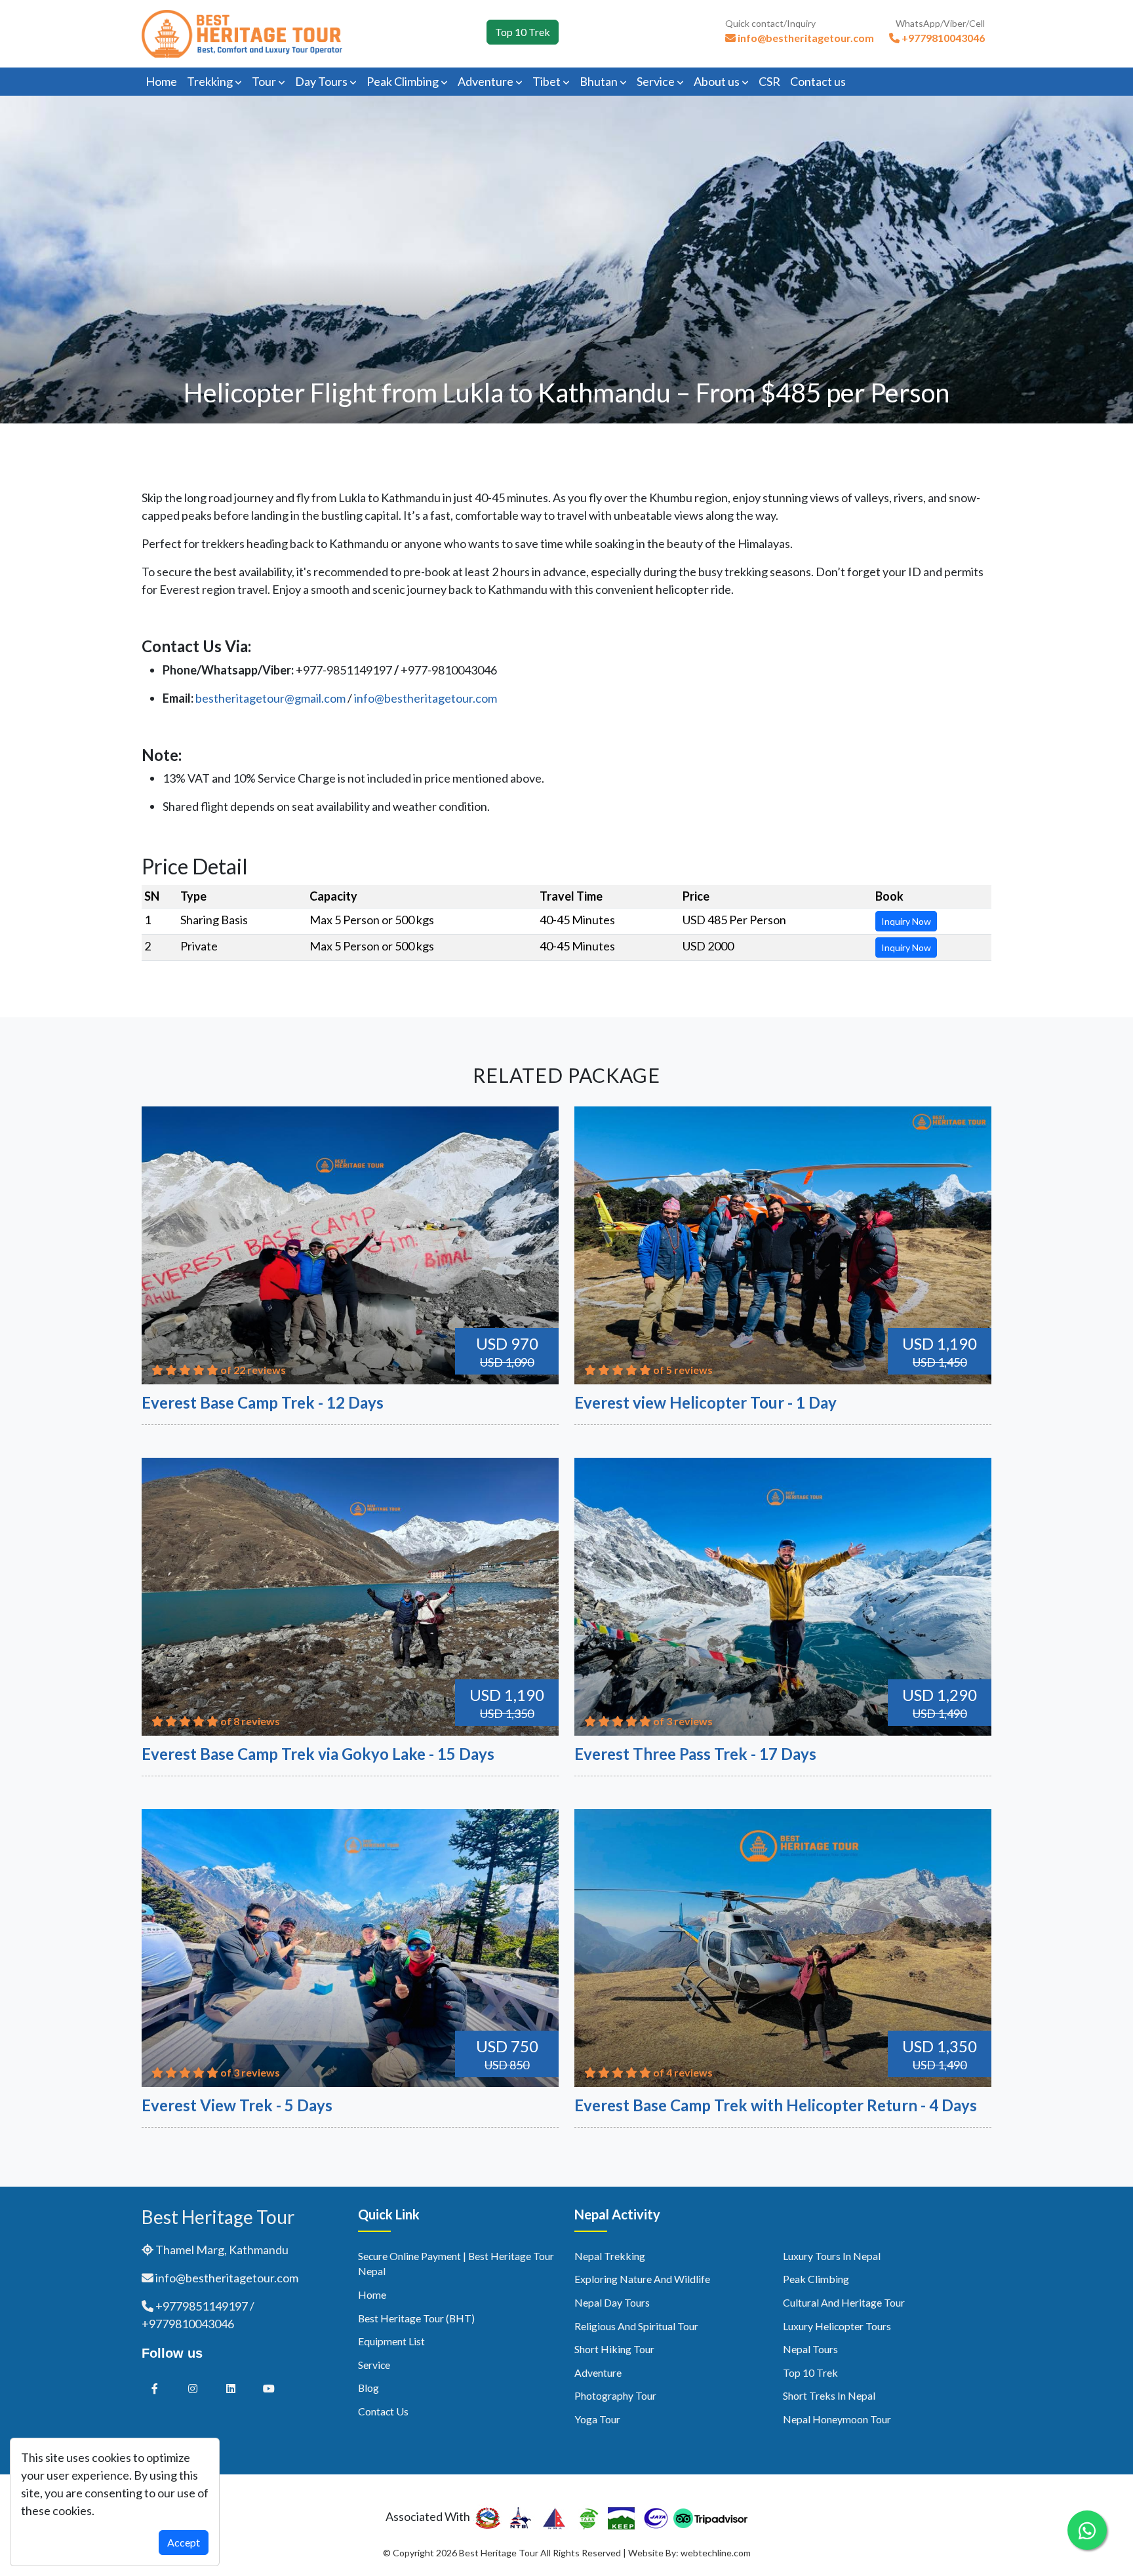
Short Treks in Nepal (829, 2395)
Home (161, 81)
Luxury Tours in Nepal (832, 2256)
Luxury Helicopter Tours (837, 2326)
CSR (769, 81)
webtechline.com (716, 2553)
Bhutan (600, 81)
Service (657, 81)
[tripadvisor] (710, 2516)
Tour (265, 81)
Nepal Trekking (610, 2256)
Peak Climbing (404, 81)
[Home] (242, 32)
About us (718, 81)
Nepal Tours (810, 2349)
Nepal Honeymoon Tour (837, 2419)
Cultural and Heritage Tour (844, 2302)
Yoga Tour (597, 2419)
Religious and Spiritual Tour (636, 2326)
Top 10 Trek (523, 32)
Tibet (547, 81)
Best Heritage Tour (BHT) (416, 2318)
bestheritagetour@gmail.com (270, 698)
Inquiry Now (906, 921)
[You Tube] (269, 2388)
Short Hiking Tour (614, 2349)
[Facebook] (155, 2388)
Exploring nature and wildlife (642, 2279)
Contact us (818, 81)
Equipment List (391, 2341)
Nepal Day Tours (612, 2302)
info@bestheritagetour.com (426, 698)
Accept (184, 2542)
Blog (368, 2388)
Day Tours (322, 81)
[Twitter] (193, 2388)
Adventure (487, 81)
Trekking (211, 81)
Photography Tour (615, 2395)
